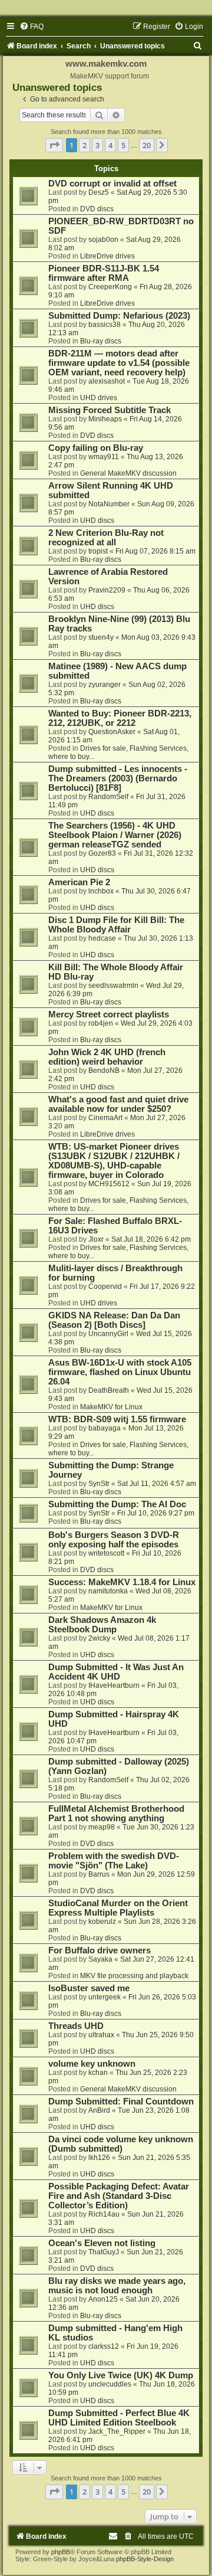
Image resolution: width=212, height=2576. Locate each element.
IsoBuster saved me (89, 1988)
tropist (98, 551)
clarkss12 (104, 2346)
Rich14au (104, 2214)
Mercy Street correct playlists (109, 1014)
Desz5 (99, 192)
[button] (54, 145)
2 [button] (85, 145)
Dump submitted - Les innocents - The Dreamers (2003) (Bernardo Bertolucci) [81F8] (118, 778)
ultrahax (101, 2035)
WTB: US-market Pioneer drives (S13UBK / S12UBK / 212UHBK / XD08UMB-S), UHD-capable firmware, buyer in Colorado (114, 1161)
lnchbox (101, 891)
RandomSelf (108, 797)
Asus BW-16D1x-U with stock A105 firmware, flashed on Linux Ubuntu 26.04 (120, 1372)
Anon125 (103, 2299)
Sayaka (100, 1959)
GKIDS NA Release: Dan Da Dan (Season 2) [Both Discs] (114, 1320)
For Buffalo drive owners (100, 1950)
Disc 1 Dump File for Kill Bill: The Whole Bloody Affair (116, 925)
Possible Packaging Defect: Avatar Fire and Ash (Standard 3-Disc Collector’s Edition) (119, 2196)
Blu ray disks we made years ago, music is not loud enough (117, 2286)
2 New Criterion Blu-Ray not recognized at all (106, 538)
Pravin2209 (107, 590)
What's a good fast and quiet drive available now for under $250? (118, 1104)
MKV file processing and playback (134, 1976)
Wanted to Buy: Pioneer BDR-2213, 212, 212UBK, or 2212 (120, 718)
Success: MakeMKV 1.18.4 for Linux (122, 1582)
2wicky (99, 1638)
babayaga (105, 1428)
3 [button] (97, 145)
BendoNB (104, 1071)
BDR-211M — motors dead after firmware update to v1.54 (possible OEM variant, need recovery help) (119, 363)
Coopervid (105, 1287)
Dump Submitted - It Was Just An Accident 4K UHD (116, 1672)
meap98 (102, 1827)
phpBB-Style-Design (145, 2559)
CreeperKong (110, 287)
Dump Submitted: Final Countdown (121, 2102)
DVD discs (97, 209)
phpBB (61, 2552)
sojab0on (103, 240)
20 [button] (147, 145)
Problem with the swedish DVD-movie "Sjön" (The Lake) (114, 1861)
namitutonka (108, 1591)
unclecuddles (110, 2384)
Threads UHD (76, 2026)
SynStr (99, 1484)
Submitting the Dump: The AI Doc (117, 1504)
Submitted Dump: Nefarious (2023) (119, 316)
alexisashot (107, 381)
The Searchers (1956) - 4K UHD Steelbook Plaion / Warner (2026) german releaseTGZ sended (115, 835)
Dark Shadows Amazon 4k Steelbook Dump (102, 1625)
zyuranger (105, 685)
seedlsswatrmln (113, 986)
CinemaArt (105, 1118)
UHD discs (97, 521)
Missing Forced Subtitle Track (110, 410)
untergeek (105, 1997)
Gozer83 (102, 853)
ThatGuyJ (104, 2252)
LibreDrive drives (107, 256)
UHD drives (99, 398)
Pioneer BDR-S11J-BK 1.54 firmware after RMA (104, 273)
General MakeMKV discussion (128, 473)
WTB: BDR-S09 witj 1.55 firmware (117, 1419)
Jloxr (96, 1239)
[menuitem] (32, 27)
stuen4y (101, 637)
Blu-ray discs (101, 341)
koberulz (102, 1922)
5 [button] (123, 145)
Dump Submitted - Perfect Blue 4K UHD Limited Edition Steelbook (119, 2418)
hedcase (102, 938)
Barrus (99, 1874)
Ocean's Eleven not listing (102, 2243)
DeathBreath (109, 1390)
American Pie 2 (79, 882)
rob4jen (101, 1023)
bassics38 (105, 325)
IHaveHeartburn (114, 1685)
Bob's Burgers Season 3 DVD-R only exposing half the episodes (114, 1540)
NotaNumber (109, 504)
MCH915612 (109, 1184)
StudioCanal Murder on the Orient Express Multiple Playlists (118, 1908)
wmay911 (104, 457)
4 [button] (110, 145)
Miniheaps (105, 419)
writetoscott (106, 1553)
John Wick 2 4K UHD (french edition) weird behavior (107, 1057)
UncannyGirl (108, 1334)
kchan (98, 2073)
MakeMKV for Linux (111, 1407)
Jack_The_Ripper (117, 2431)
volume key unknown (92, 2064)
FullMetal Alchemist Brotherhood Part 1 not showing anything (116, 1814)
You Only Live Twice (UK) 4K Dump (121, 2375)
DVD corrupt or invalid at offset (112, 184)
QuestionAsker (112, 732)
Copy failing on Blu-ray (96, 448)
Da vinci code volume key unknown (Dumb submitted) (121, 2144)
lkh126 (99, 2158)
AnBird (99, 2110)
